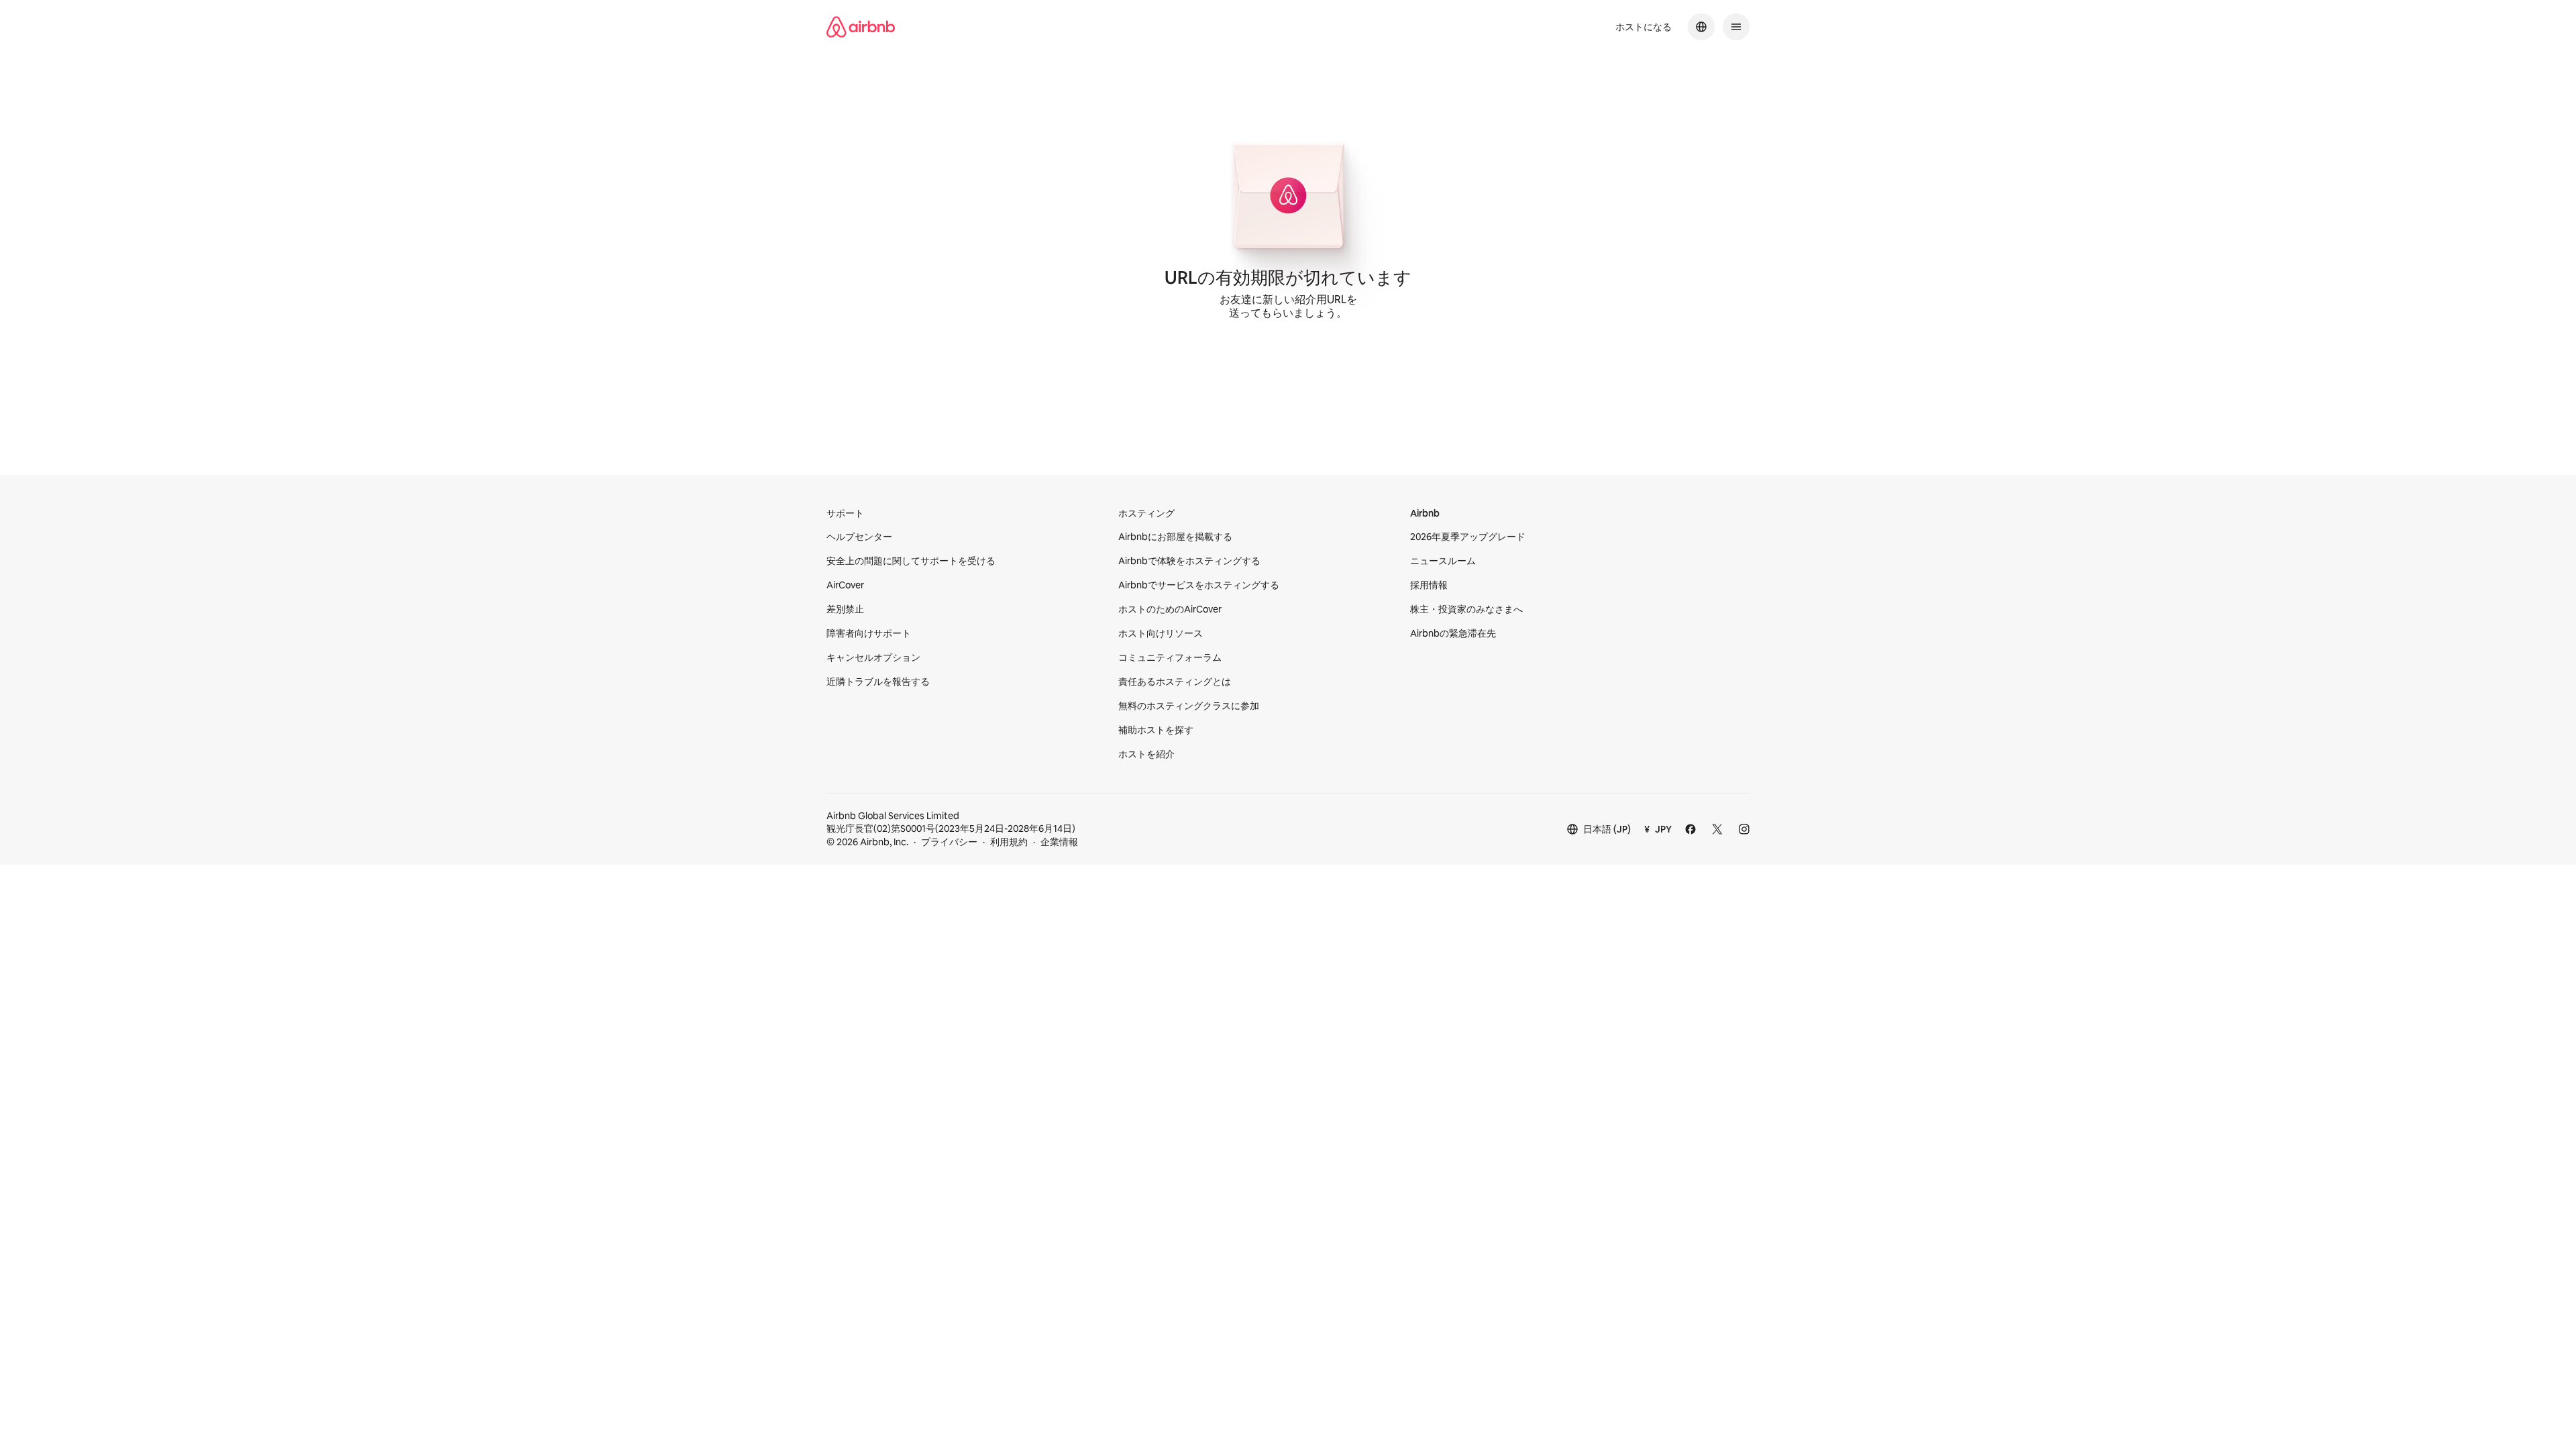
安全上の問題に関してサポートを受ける (911, 561)
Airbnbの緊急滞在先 (1453, 633)
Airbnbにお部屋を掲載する (1175, 537)
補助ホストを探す (1156, 730)
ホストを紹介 (1146, 754)
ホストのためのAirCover (1170, 609)
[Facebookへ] (1690, 829)
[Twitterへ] (1717, 829)
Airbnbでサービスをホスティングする (1199, 585)
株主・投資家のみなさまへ (1466, 609)
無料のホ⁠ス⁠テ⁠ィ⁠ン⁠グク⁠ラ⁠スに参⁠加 (1189, 706)
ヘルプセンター (859, 537)
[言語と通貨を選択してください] (1701, 27)
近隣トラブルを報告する (878, 682)
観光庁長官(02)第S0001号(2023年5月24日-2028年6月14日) (951, 822)
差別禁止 (845, 609)
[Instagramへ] (1744, 829)
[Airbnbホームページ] (861, 27)
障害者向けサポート (869, 633)
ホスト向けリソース (1161, 633)
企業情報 (1059, 842)
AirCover (845, 585)
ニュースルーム (1443, 561)
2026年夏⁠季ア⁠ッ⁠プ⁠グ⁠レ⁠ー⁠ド (1468, 537)
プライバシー (949, 842)
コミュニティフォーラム (1170, 657)
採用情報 (1429, 585)
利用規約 (1009, 842)
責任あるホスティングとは (1175, 682)
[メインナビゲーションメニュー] (1736, 27)
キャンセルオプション (873, 657)
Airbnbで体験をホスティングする (1189, 561)
